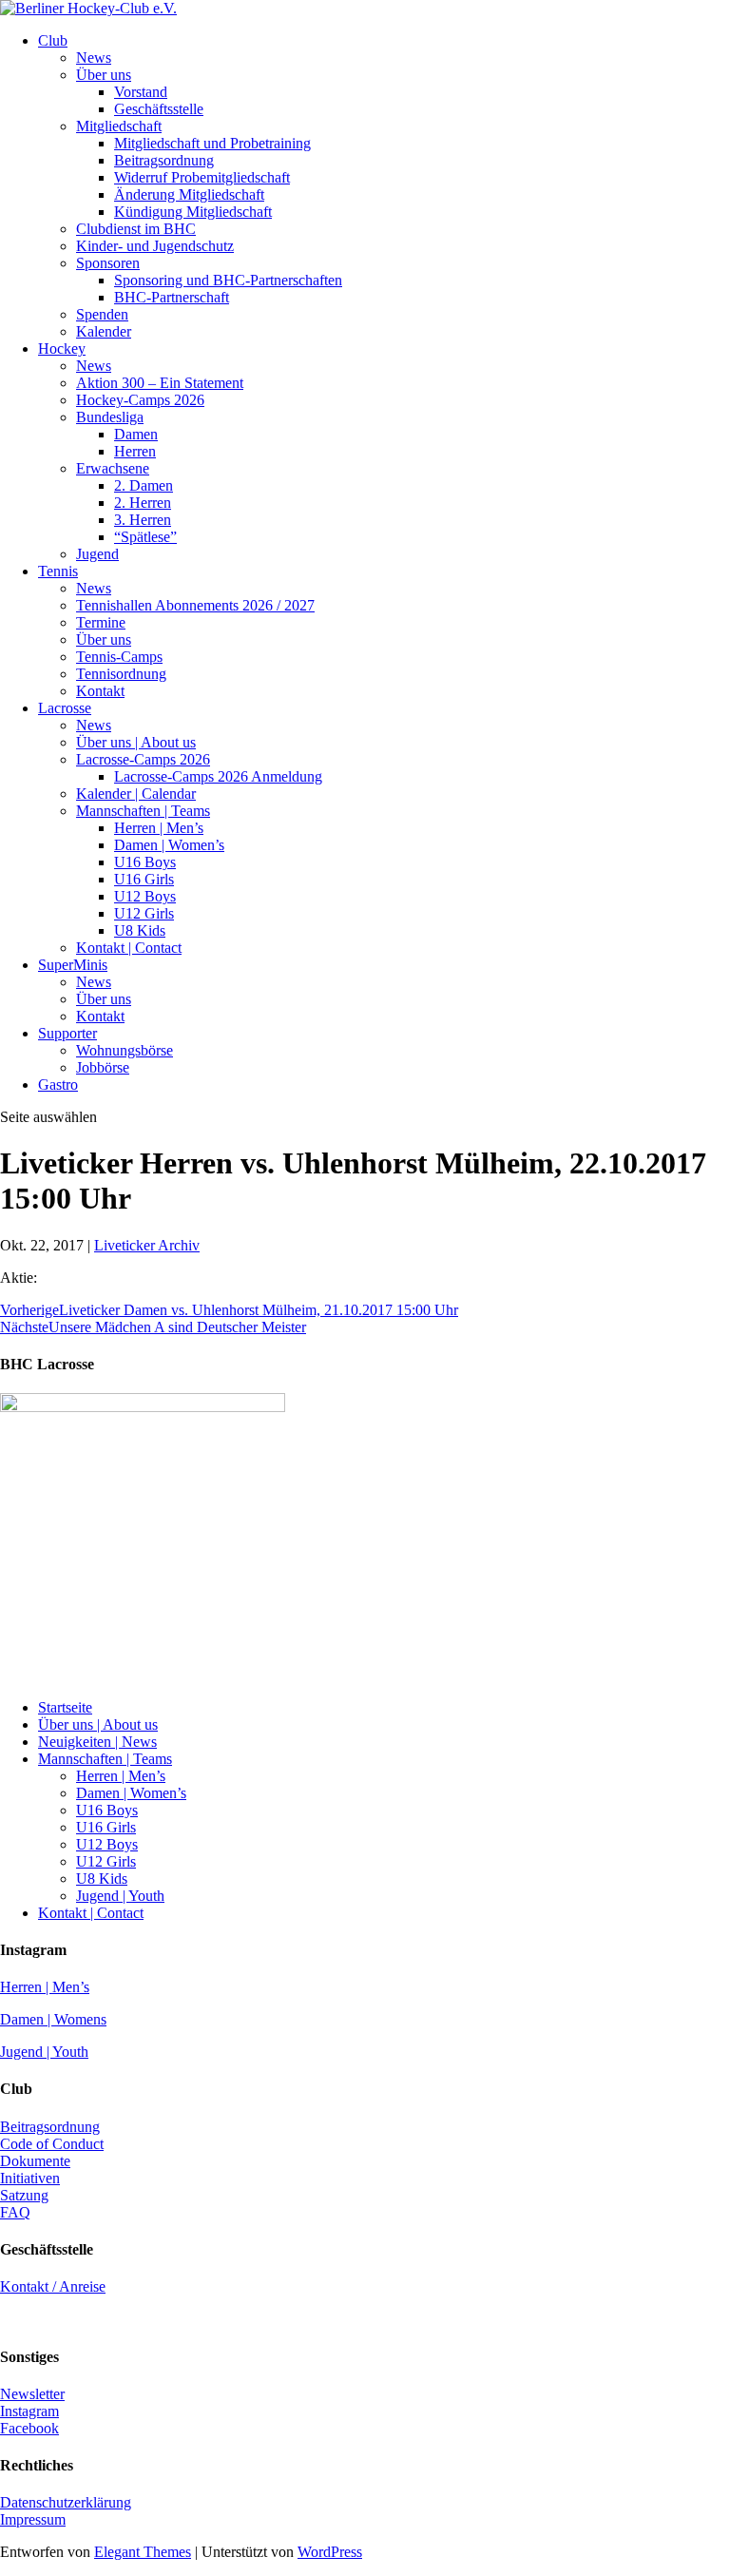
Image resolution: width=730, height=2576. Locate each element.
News (94, 58)
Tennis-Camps (119, 657)
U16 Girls (144, 879)
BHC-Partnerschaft (172, 297)
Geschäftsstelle (159, 109)
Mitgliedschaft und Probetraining (212, 143)
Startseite (65, 1707)
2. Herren (143, 503)
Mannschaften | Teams (143, 811)
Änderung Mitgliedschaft (189, 194)
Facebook (29, 2428)
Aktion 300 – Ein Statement (160, 383)
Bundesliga (110, 417)
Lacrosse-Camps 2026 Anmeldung (218, 776)
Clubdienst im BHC (136, 229)
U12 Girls (144, 913)
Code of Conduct (52, 2144)
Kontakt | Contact (129, 948)
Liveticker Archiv (147, 1245)
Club (53, 40)
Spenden (102, 314)
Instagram (29, 2411)
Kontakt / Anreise (53, 2286)
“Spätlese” (145, 537)
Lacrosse (65, 708)
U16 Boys (145, 862)
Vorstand (141, 92)
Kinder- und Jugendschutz (155, 246)
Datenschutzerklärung (66, 2502)
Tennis (58, 571)
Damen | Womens (53, 2019)
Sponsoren (108, 263)
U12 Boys (145, 896)
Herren (135, 451)
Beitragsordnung (164, 160)
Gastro (58, 1085)
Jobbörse (103, 1067)
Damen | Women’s (169, 845)
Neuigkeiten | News (97, 1742)
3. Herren (143, 520)
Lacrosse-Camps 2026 (143, 759)
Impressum (33, 2519)
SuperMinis (73, 965)
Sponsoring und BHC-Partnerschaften (228, 280)
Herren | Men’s (159, 828)
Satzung (24, 2195)
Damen (136, 434)
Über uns (104, 75)
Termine (101, 622)
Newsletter (32, 2394)
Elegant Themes (143, 2552)
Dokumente (35, 2161)
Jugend (97, 554)
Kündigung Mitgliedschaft (193, 212)
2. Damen (144, 485)
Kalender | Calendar (136, 794)
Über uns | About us (136, 742)
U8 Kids (140, 930)
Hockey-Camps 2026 (140, 400)
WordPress (330, 2552)
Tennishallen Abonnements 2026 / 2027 (195, 605)
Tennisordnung (121, 674)
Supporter (67, 1033)
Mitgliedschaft (119, 126)
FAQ (15, 2212)
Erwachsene (113, 468)
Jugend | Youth (120, 1896)
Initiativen (30, 2178)
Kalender (104, 331)
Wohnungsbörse (125, 1050)
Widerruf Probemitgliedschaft (202, 177)
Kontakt (100, 691)
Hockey (62, 349)
